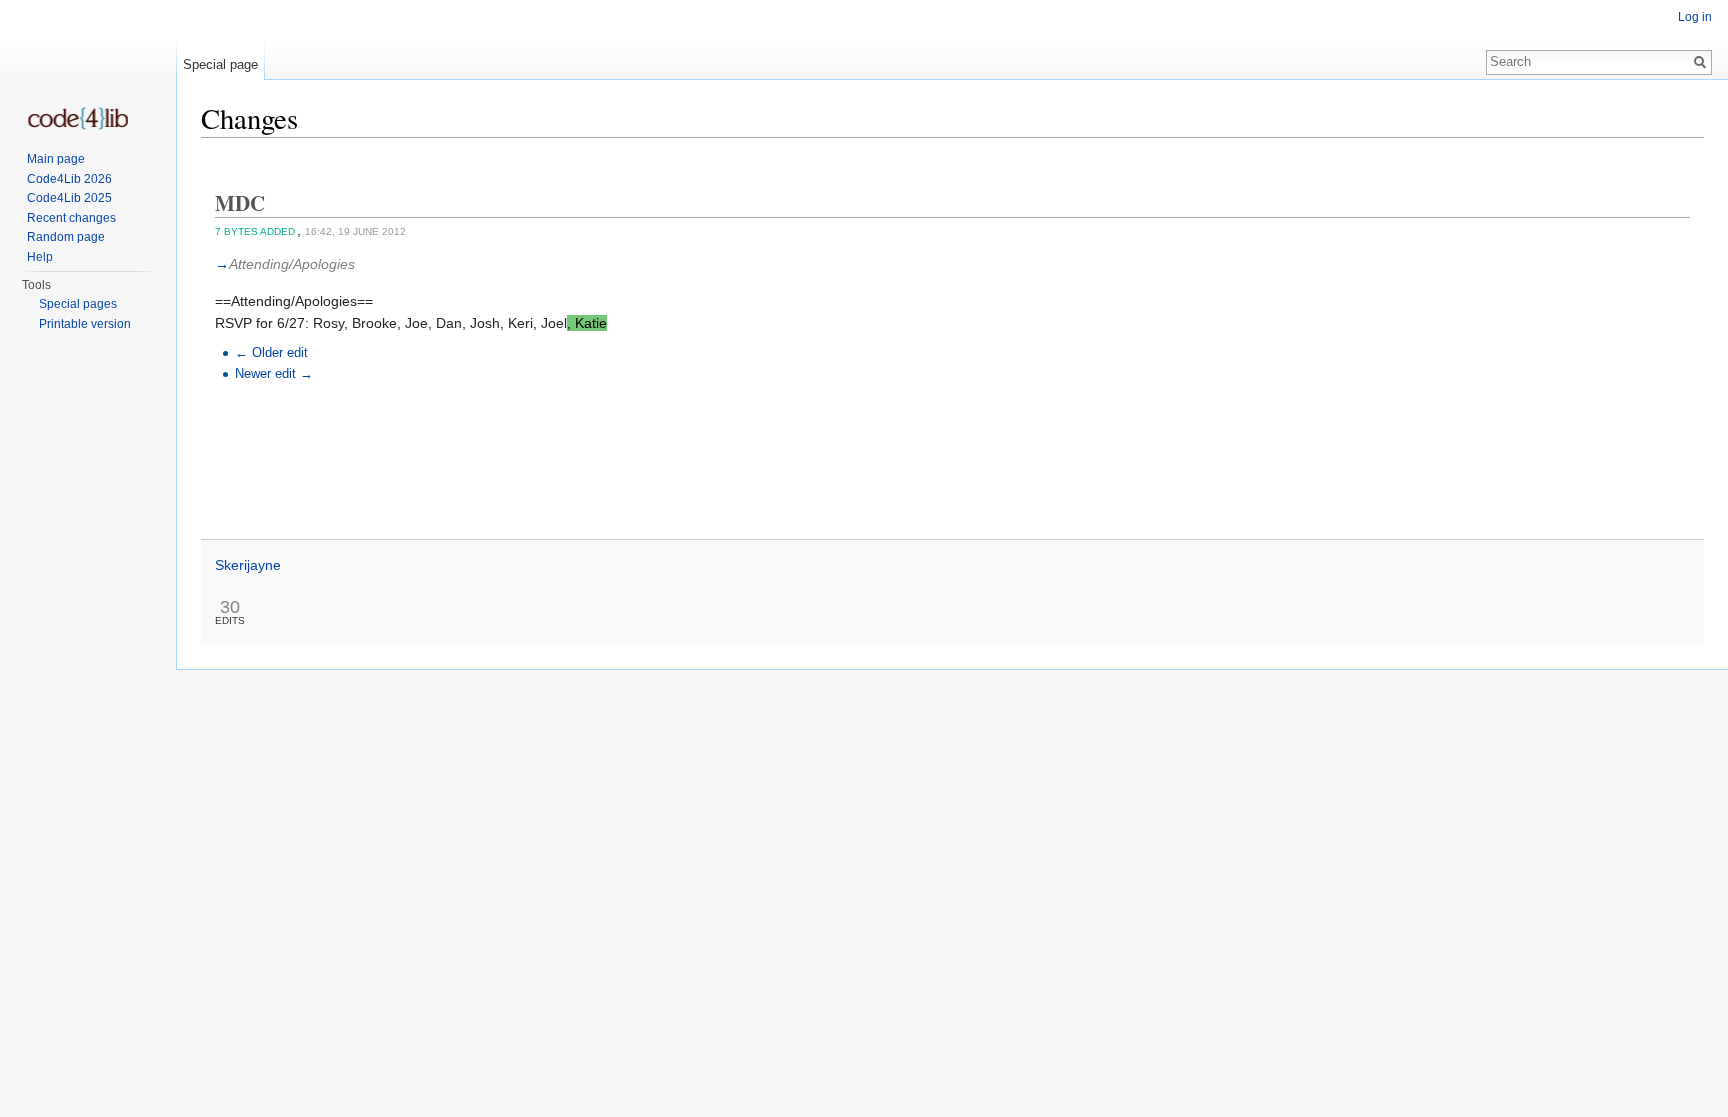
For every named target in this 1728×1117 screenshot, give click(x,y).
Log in (1695, 17)
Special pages (78, 304)
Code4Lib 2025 (69, 198)
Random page (66, 237)
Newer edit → (274, 374)
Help (40, 257)
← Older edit (271, 353)
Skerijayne (248, 565)
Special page (220, 64)
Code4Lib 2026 (69, 179)
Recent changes (71, 218)
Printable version (85, 324)
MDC (240, 203)
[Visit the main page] (78, 118)
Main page (56, 159)
